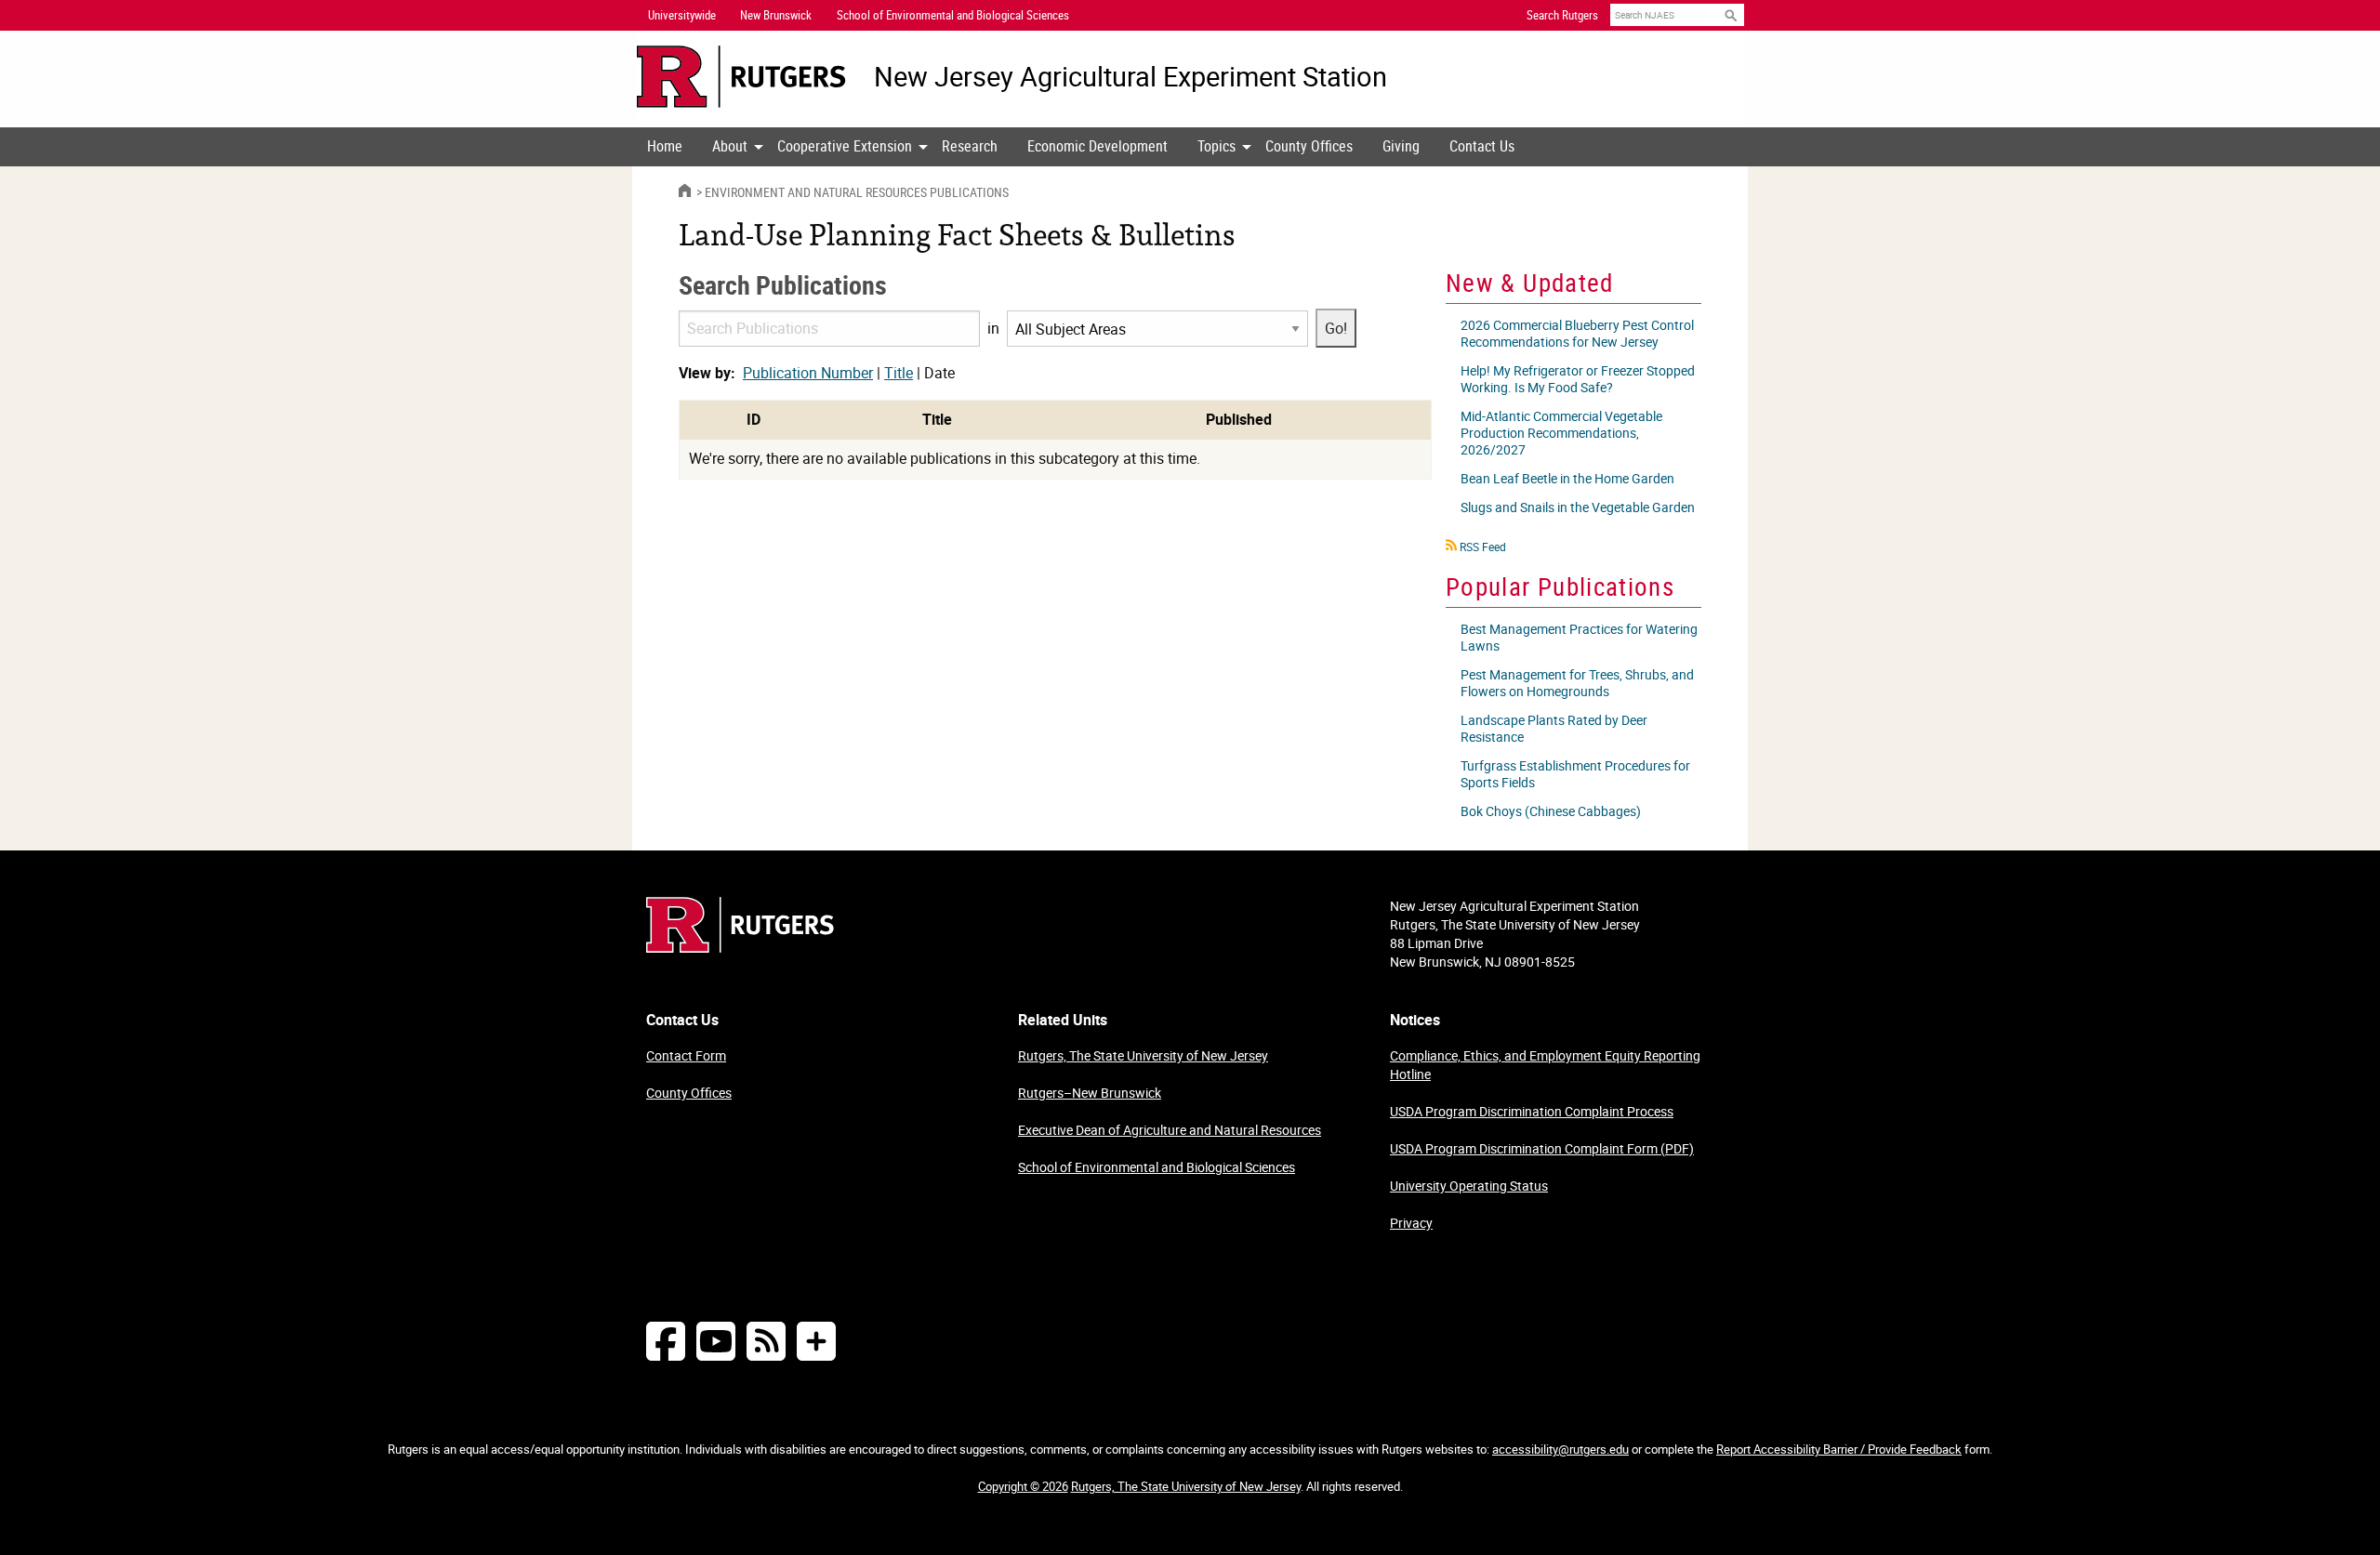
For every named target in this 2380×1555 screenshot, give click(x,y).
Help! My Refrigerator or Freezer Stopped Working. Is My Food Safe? (1578, 379)
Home (665, 146)
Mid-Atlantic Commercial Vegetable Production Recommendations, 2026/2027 (1561, 433)
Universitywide (682, 15)
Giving (1401, 146)
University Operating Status (1469, 1186)
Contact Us (1482, 146)
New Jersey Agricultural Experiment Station (1130, 77)
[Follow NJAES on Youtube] (716, 1341)
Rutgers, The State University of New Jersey (1143, 1055)
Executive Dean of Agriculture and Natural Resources (1170, 1130)
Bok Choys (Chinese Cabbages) (1551, 811)
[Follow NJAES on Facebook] (666, 1341)
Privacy (1411, 1223)
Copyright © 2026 (1023, 1486)
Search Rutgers (1562, 15)
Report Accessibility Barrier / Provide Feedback (1839, 1449)
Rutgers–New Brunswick (1090, 1093)
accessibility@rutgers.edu (1560, 1449)
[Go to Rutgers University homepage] (741, 77)
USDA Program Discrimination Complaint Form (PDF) (1542, 1148)
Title (899, 373)
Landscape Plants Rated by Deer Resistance (1554, 728)
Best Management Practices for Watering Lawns (1579, 637)
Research (970, 146)
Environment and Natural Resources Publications (857, 192)
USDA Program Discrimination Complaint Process (1532, 1111)
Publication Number (808, 373)
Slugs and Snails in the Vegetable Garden (1578, 507)
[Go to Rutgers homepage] (740, 947)
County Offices (1309, 146)
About (730, 146)
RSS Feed (1483, 547)
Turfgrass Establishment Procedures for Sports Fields (1575, 774)
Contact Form (686, 1055)
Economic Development (1097, 146)
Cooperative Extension (845, 146)
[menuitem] (665, 147)
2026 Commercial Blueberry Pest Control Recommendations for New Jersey (1577, 333)
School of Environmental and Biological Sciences (1157, 1167)
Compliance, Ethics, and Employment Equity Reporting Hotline (1545, 1065)
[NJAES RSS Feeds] (766, 1341)
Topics (1216, 146)
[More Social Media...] (816, 1341)
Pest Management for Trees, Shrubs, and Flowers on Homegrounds (1577, 683)
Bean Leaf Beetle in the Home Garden (1567, 478)
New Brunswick (776, 15)
